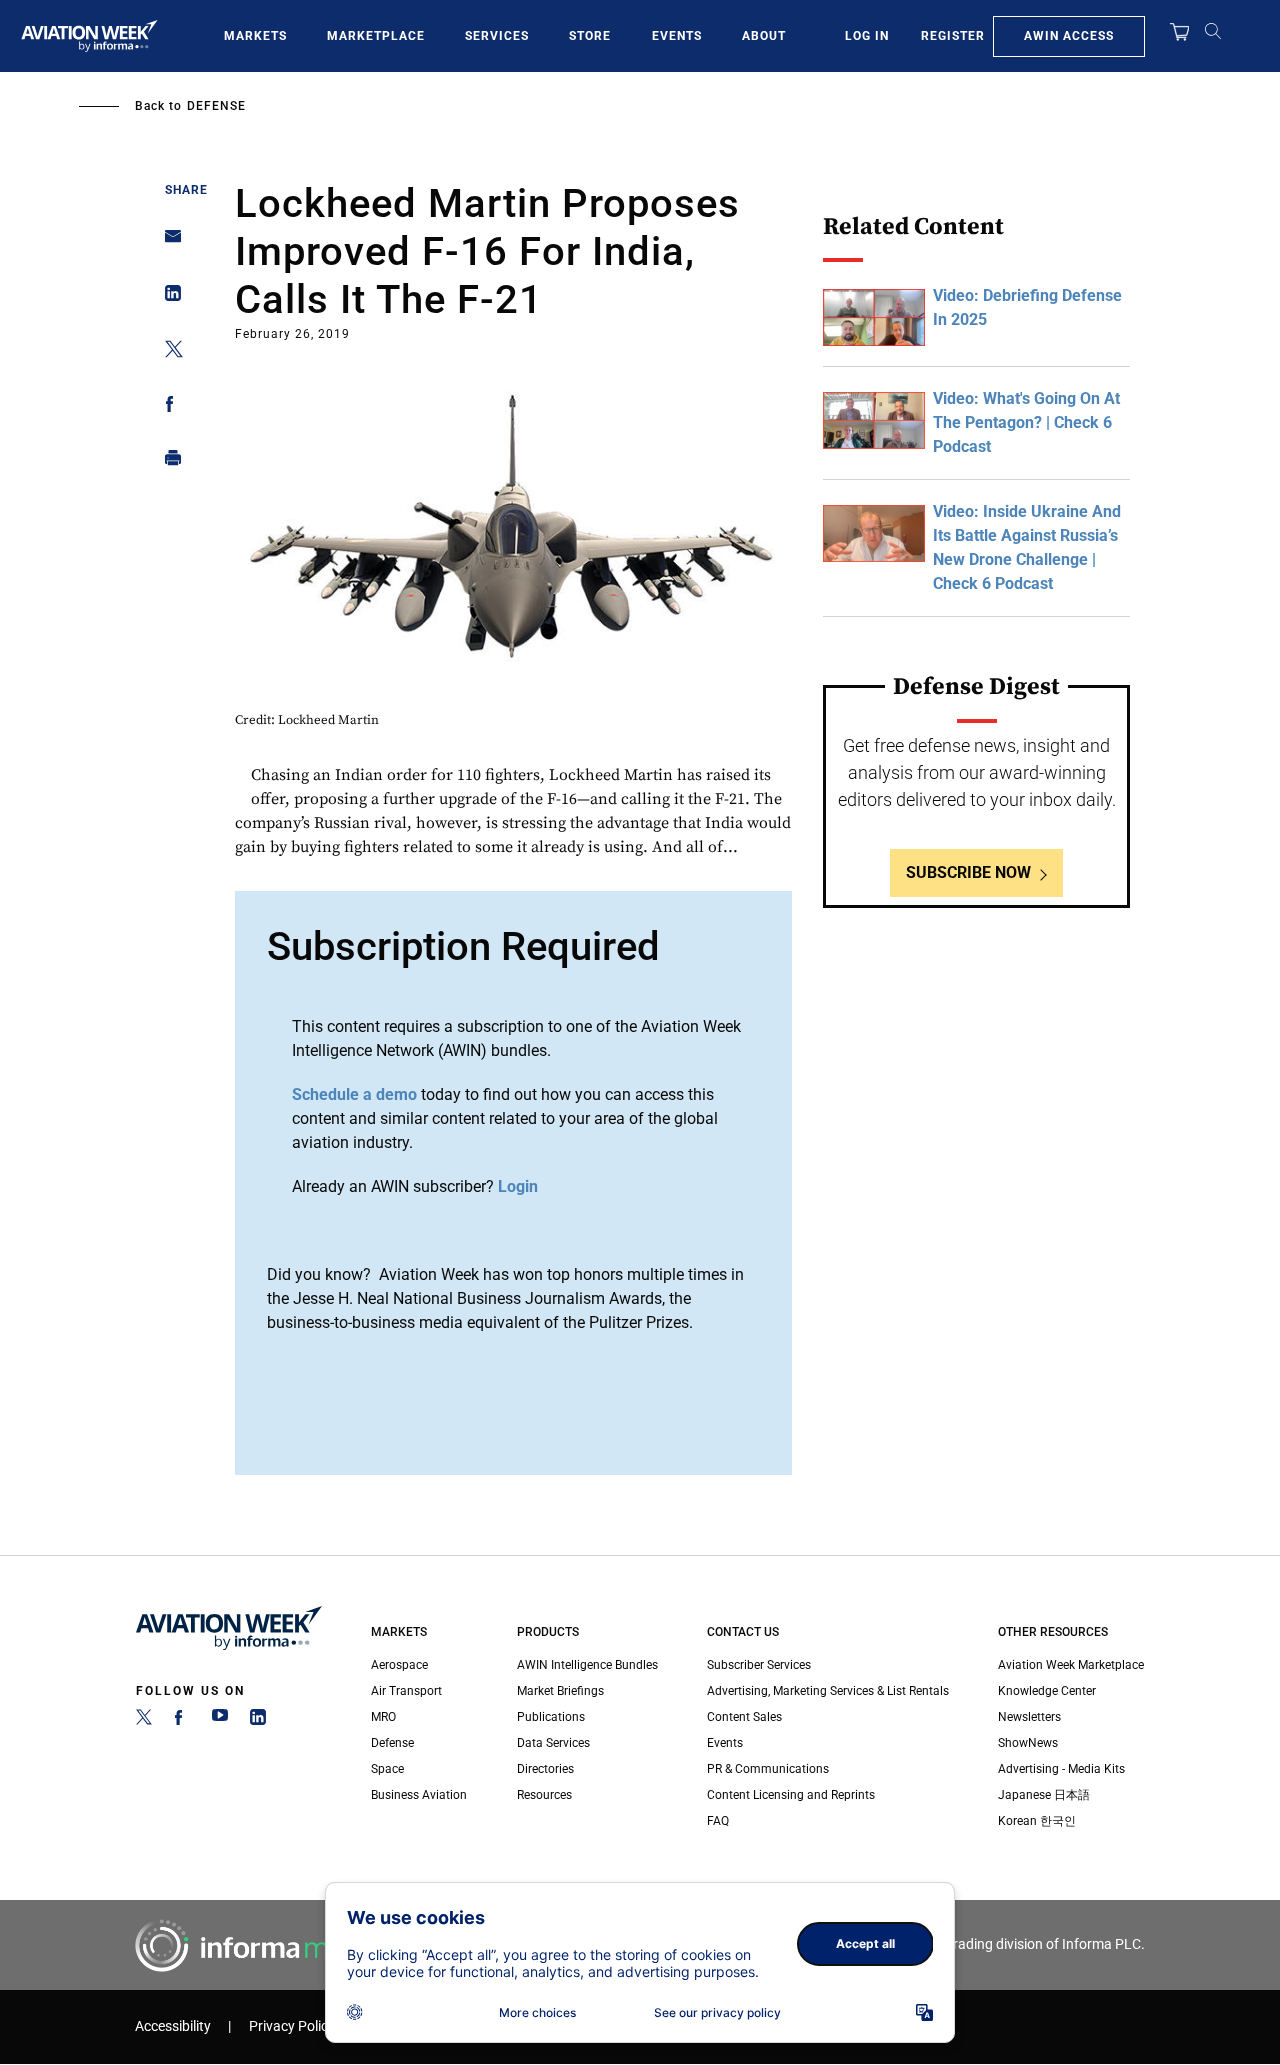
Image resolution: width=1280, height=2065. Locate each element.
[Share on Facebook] (167, 407)
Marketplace (376, 36)
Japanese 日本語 (1044, 1795)
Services (497, 36)
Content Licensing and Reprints (791, 1795)
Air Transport (406, 1691)
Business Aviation (419, 1795)
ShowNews (1028, 1743)
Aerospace (399, 1665)
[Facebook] (182, 1721)
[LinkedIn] (258, 1721)
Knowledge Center (1047, 1691)
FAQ (718, 1821)
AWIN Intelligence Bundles (587, 1665)
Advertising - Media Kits (1061, 1769)
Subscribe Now (968, 872)
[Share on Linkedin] (167, 297)
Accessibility (173, 2026)
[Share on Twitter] (167, 352)
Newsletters (1029, 1717)
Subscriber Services (759, 1665)
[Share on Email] (167, 242)
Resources (544, 1795)
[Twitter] (144, 1721)
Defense (216, 106)
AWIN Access (1069, 36)
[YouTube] (220, 1721)
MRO (383, 1717)
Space (387, 1769)
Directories (545, 1769)
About (764, 36)
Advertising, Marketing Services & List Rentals (828, 1691)
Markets (255, 36)
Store (590, 36)
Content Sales (744, 1717)
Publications (551, 1717)
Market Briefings (560, 1691)
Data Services (553, 1743)
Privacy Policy (292, 2026)
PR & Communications (768, 1769)
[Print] (167, 462)
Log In (867, 36)
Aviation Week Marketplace (1071, 1665)
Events (677, 36)
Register (953, 36)
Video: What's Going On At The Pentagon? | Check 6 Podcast (1026, 422)
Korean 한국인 (1037, 1821)
